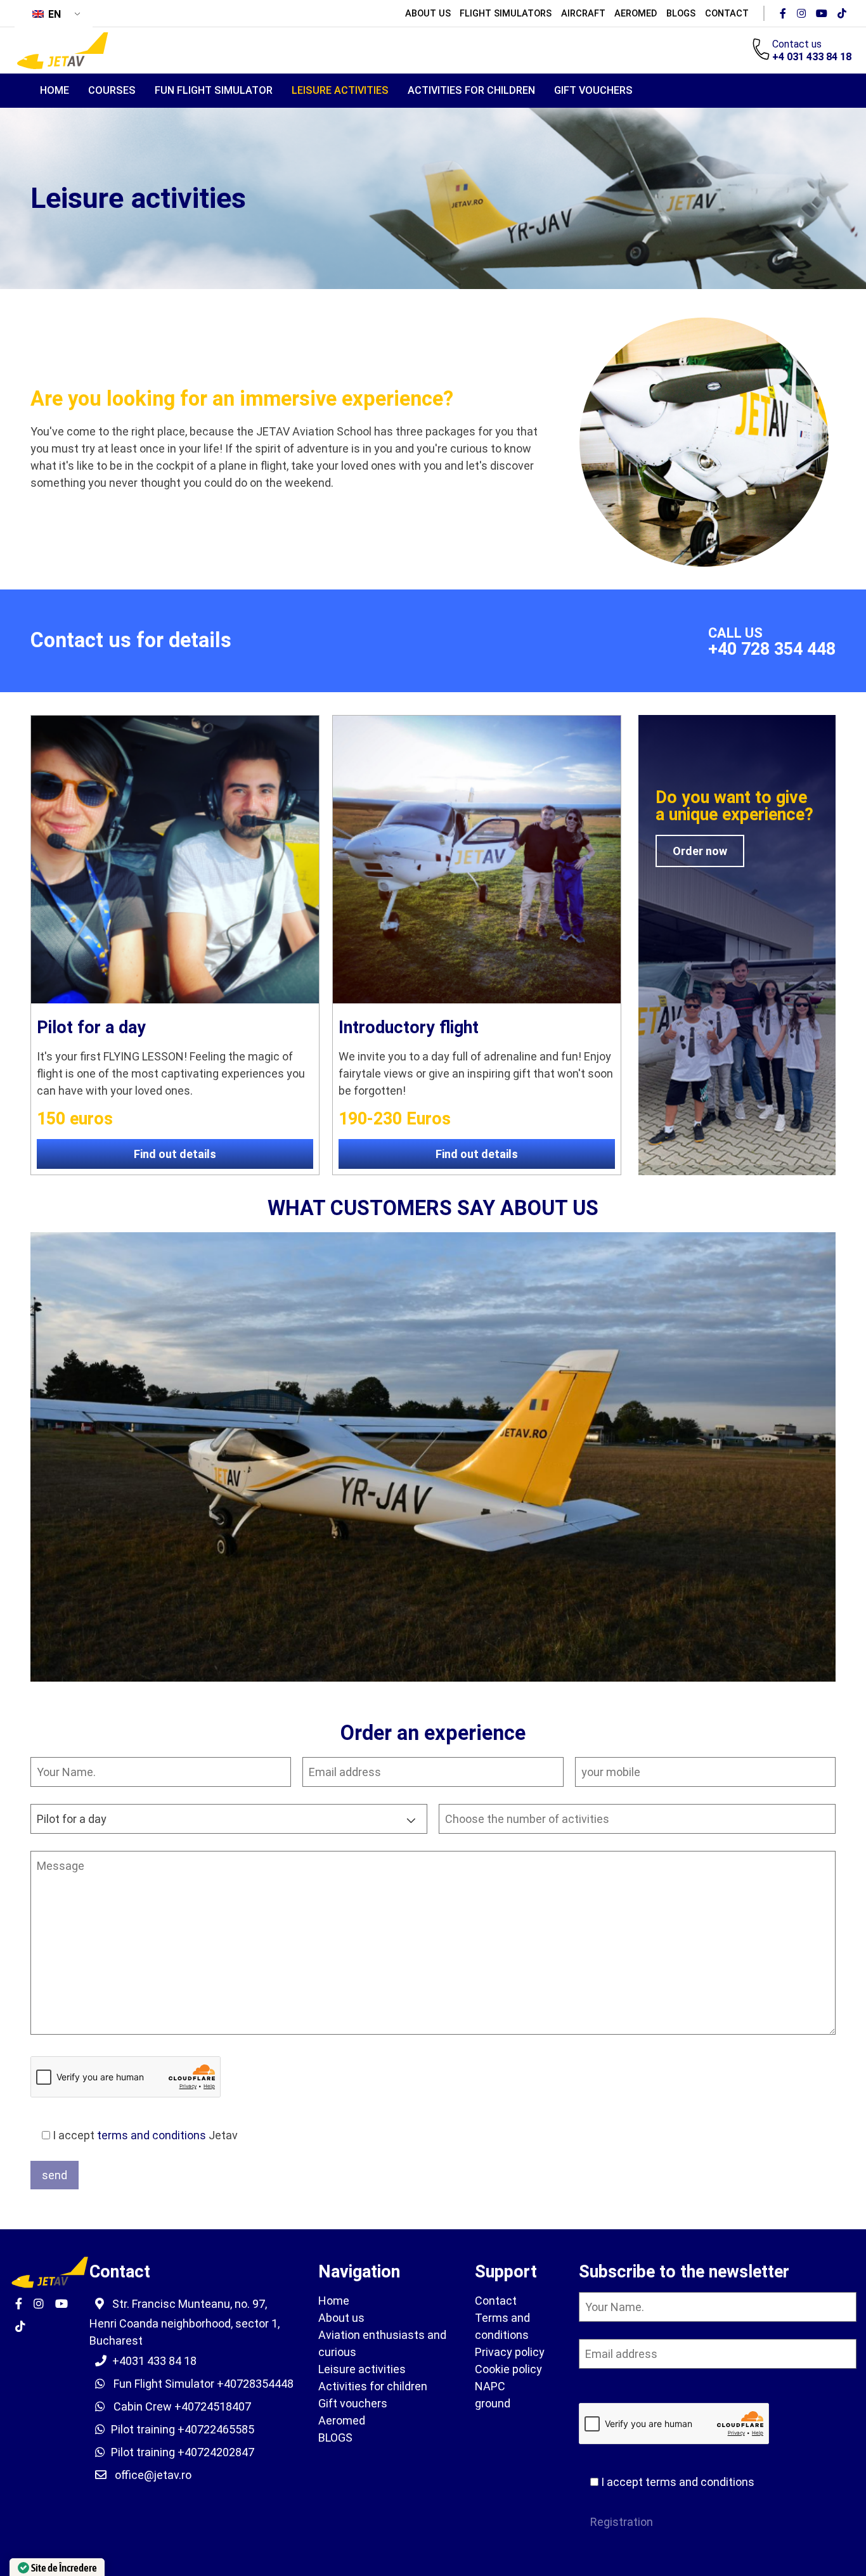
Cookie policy (508, 2369)
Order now (700, 851)
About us (428, 13)
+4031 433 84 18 (154, 2361)
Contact (727, 13)
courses (112, 90)
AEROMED (636, 13)
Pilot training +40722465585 (183, 2429)
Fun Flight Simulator (214, 90)
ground (493, 2403)
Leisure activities (340, 90)
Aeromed (342, 2420)
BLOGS (681, 13)
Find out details (175, 1154)
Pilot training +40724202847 (183, 2452)
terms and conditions (152, 2135)
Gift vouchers (593, 90)
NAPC (490, 2386)
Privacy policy (510, 2352)
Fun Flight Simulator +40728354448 (202, 2384)
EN (53, 14)
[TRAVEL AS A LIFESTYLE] (62, 50)
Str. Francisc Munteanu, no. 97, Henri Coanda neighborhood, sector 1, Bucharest (184, 2322)
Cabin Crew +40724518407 (181, 2406)
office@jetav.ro (153, 2475)
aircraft (583, 13)
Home (55, 90)
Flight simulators (506, 13)
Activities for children (471, 90)
